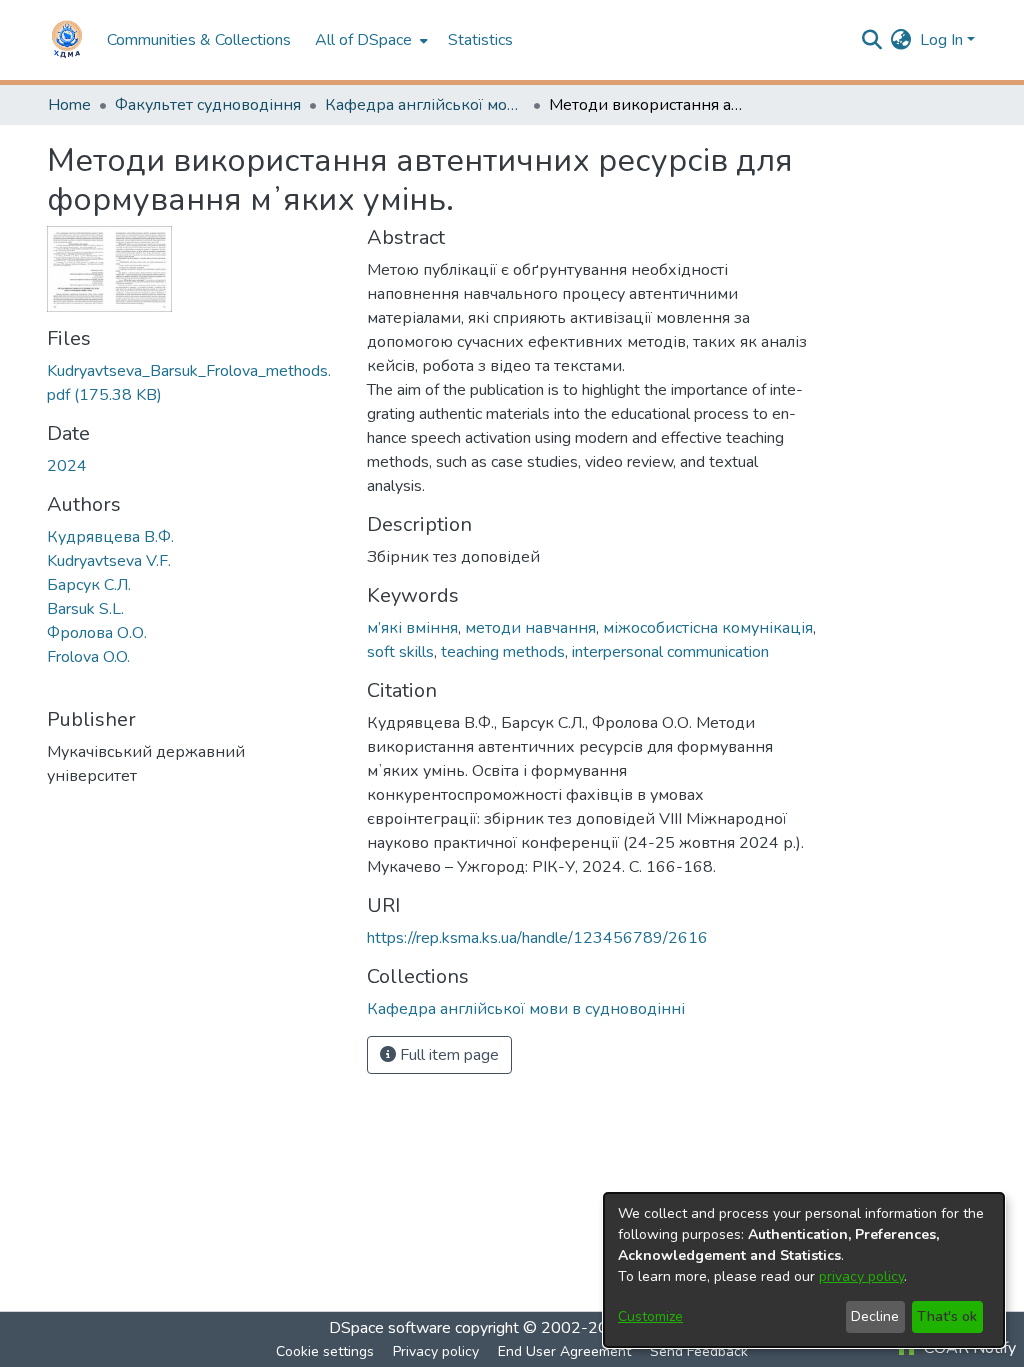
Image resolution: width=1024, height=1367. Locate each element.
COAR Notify (968, 1348)
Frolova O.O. (88, 657)
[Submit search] (872, 40)
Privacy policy (436, 1351)
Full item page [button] (447, 1055)
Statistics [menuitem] (480, 40)
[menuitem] (369, 40)
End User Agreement (564, 1351)
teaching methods (503, 652)
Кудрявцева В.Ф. (110, 537)
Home (69, 105)
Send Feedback (699, 1351)
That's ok (947, 1316)
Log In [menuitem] (941, 40)
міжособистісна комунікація (708, 628)
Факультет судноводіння (208, 105)
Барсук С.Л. (89, 585)
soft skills (400, 652)
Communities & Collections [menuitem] (199, 40)
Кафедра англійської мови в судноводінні (425, 105)
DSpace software (390, 1328)
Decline (875, 1316)
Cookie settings (325, 1351)
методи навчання (530, 628)
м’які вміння (412, 628)
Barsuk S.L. (85, 609)
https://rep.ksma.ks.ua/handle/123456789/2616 (537, 938)
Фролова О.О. (97, 633)
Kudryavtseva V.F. (109, 561)
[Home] (67, 40)
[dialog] (804, 1270)
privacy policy (861, 1276)
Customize (650, 1316)
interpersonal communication (670, 652)
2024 (67, 466)
